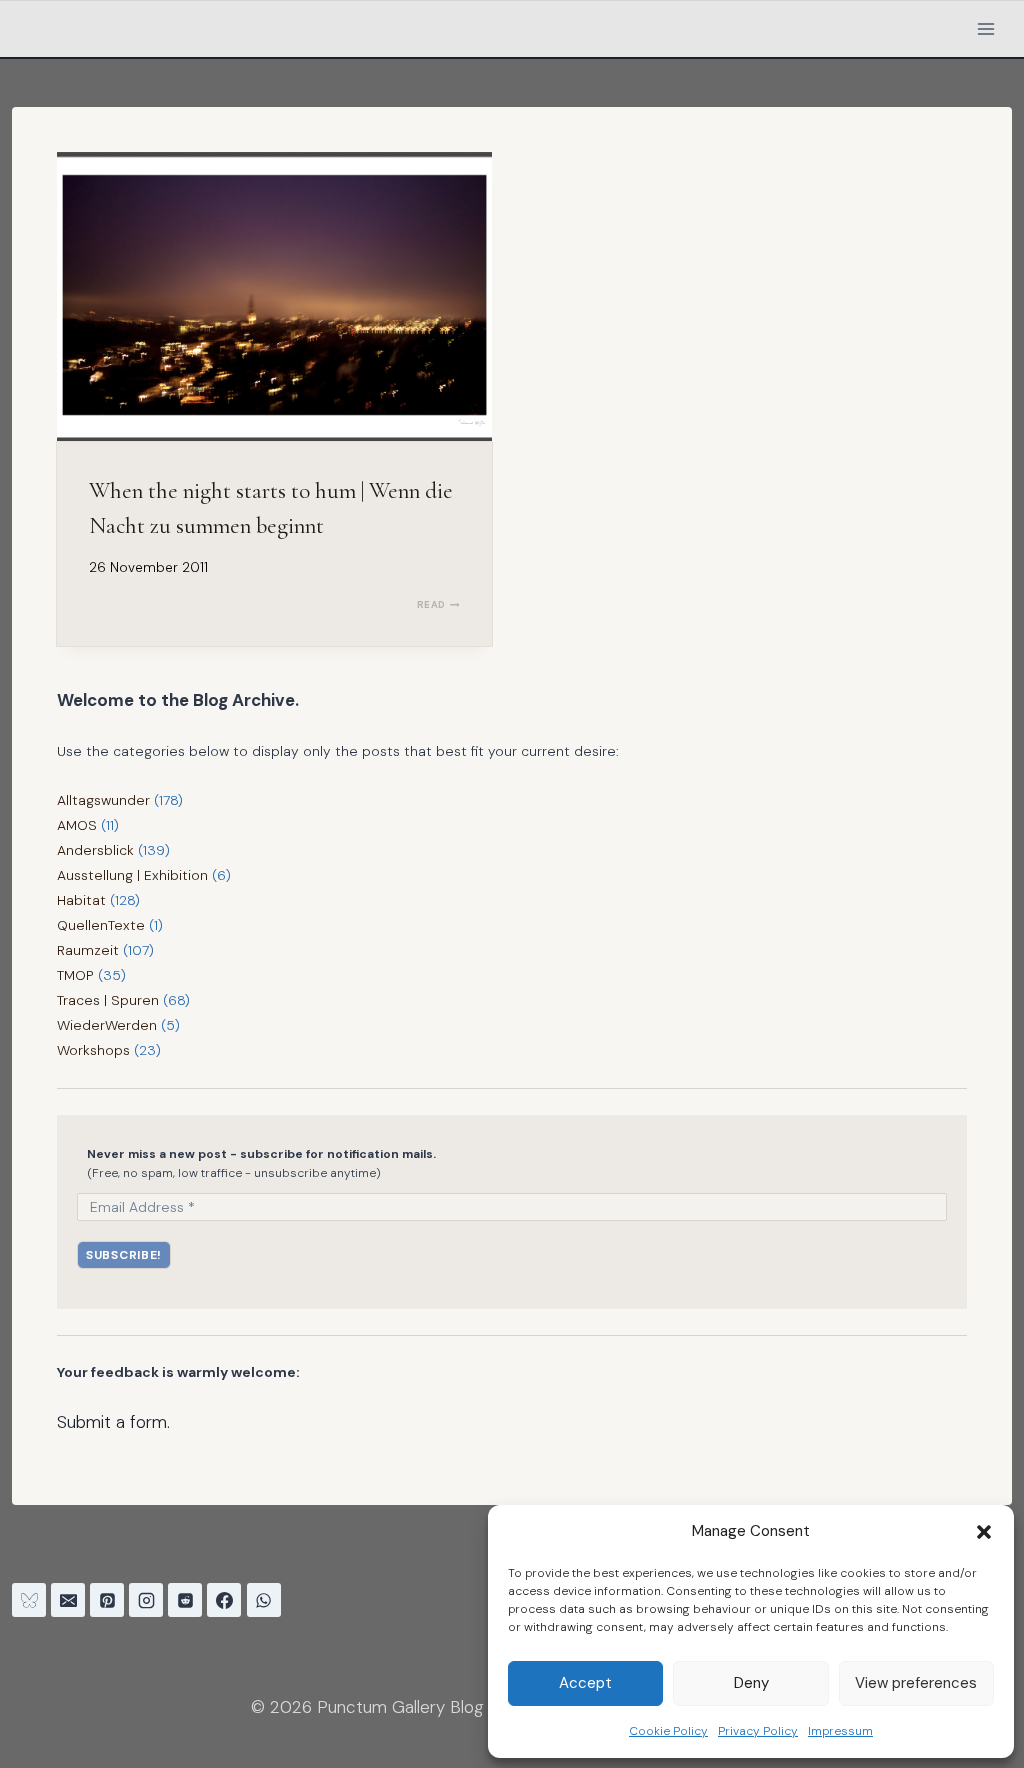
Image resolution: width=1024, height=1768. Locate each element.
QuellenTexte (101, 925)
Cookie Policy (668, 1731)
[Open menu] (985, 28)
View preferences (916, 1683)
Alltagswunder (103, 800)
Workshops (93, 1050)
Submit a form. (113, 1422)
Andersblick (95, 850)
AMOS (77, 825)
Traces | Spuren (108, 1000)
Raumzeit (88, 950)
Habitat (81, 900)
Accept (585, 1683)
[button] (984, 1532)
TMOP (75, 975)
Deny (751, 1683)
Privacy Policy (758, 1731)
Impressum (840, 1731)
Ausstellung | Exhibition (132, 875)
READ (438, 604)
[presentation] (274, 297)
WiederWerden (107, 1025)
